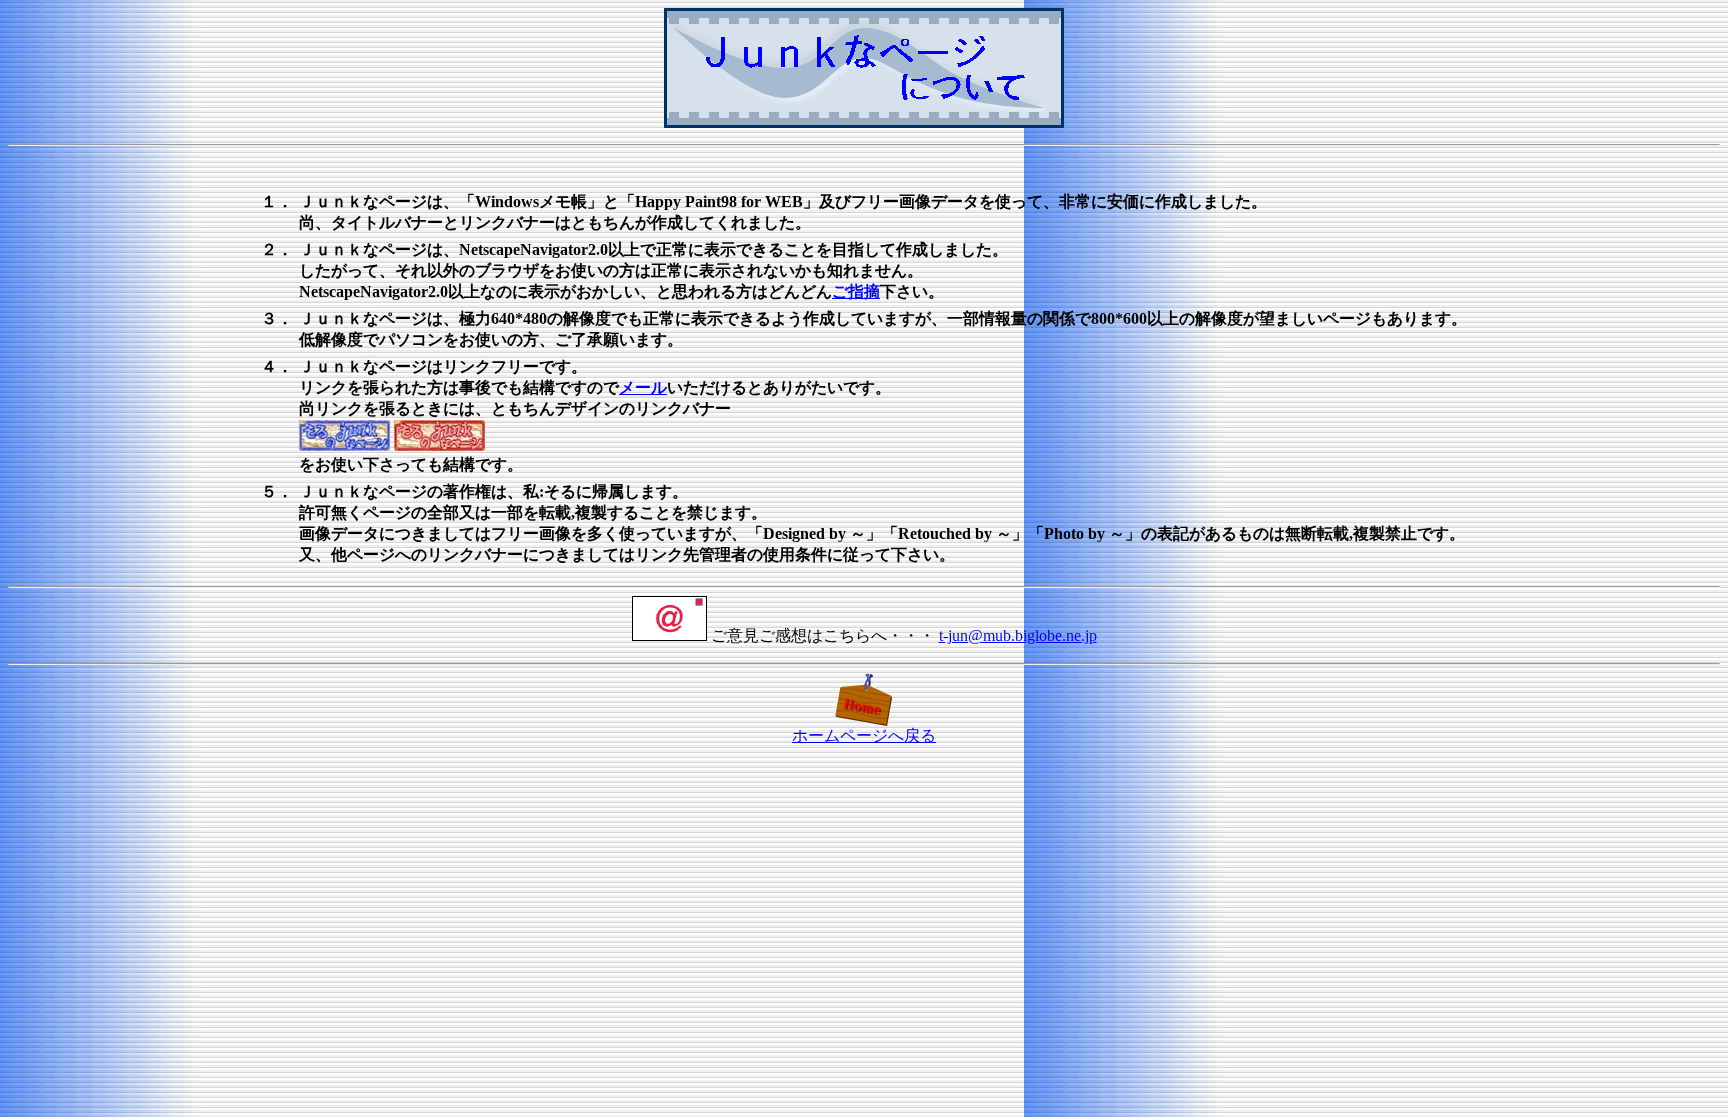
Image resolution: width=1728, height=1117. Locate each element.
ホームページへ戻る (864, 735)
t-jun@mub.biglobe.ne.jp (1018, 635)
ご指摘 (856, 291)
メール (643, 387)
